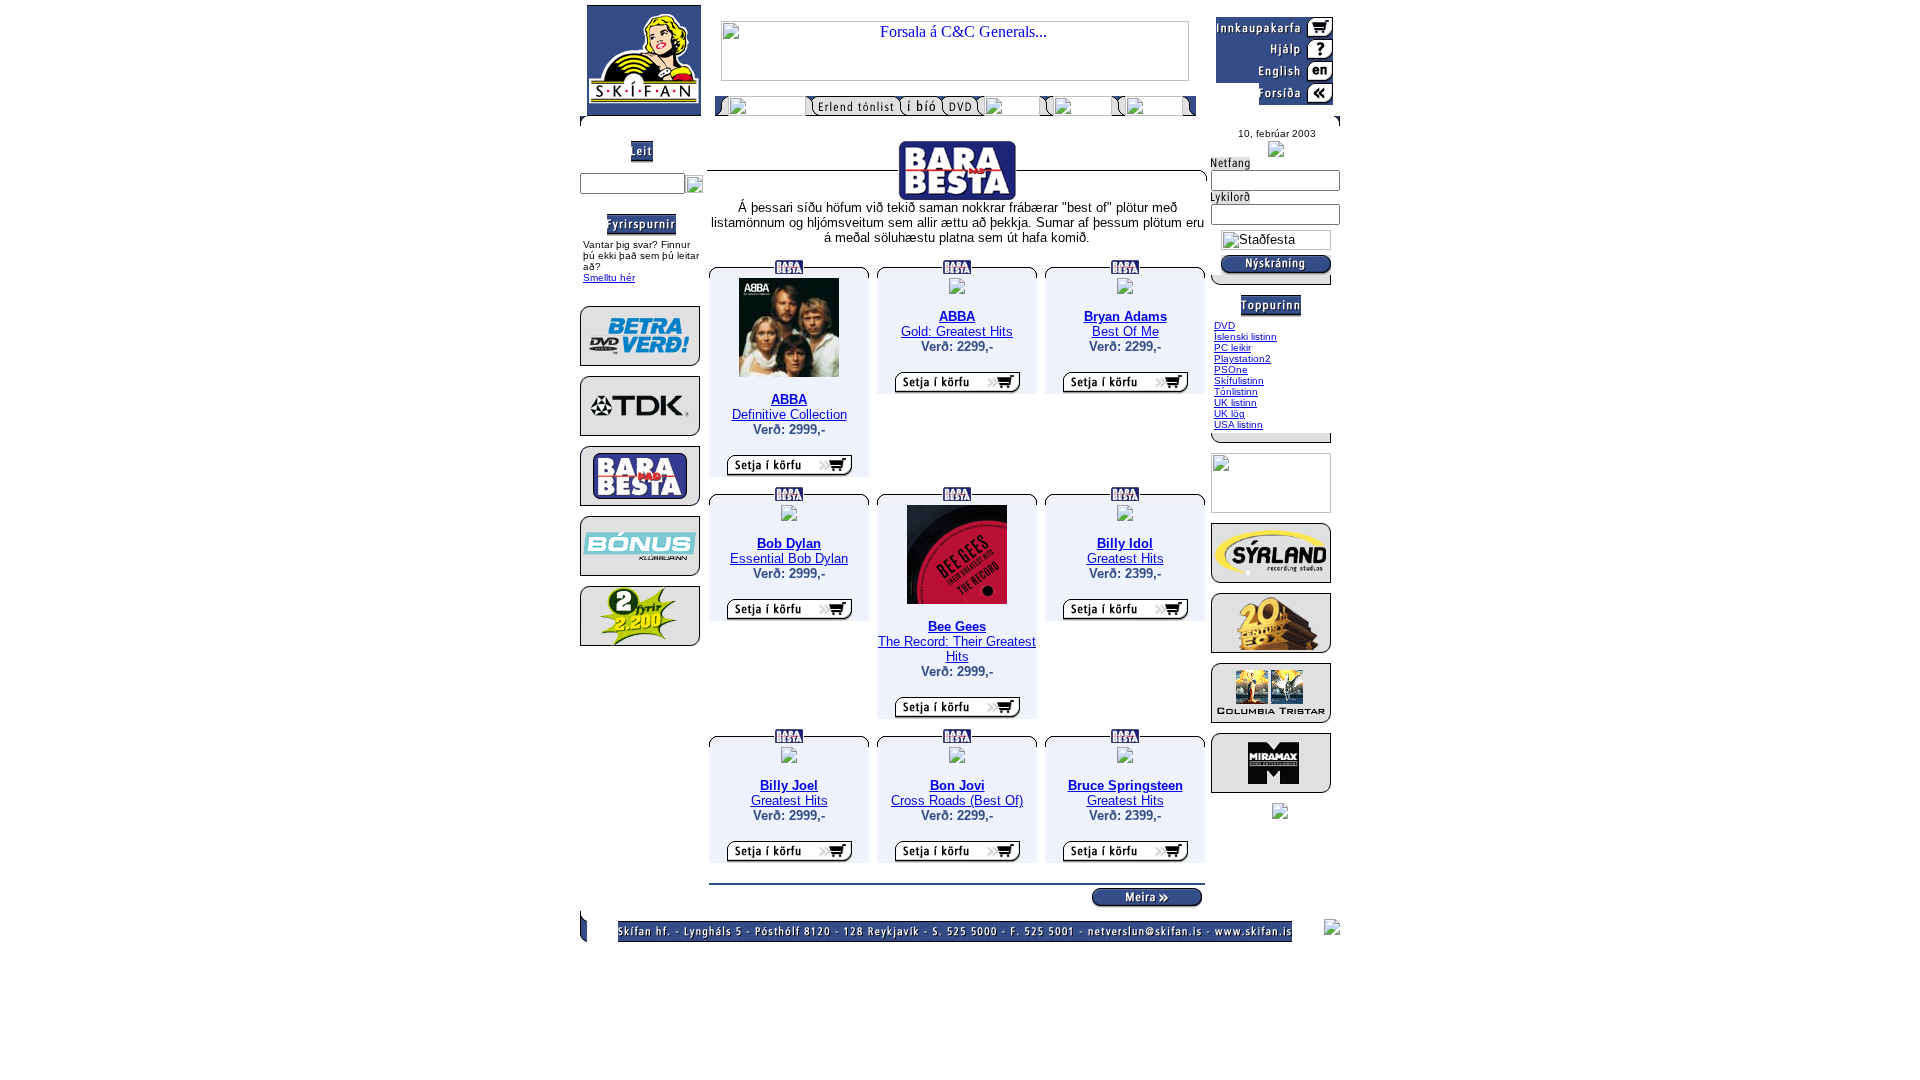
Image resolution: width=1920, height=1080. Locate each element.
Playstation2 (1242, 358)
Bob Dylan (789, 543)
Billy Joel (789, 785)
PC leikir (1232, 347)
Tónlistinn (1236, 391)
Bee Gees (957, 626)
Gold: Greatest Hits (957, 331)
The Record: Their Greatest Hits (957, 649)
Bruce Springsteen (1125, 785)
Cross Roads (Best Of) (957, 800)
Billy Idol (1125, 543)
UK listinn (1235, 402)
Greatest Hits (1125, 558)
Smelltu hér (609, 277)
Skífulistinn (1239, 380)
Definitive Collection (789, 414)
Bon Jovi (957, 785)
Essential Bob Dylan (789, 558)
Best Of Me (1125, 331)
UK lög (1229, 413)
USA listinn (1238, 424)
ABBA (789, 399)
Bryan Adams (1125, 316)
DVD (1224, 325)
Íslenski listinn (1245, 336)
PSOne (1231, 369)
